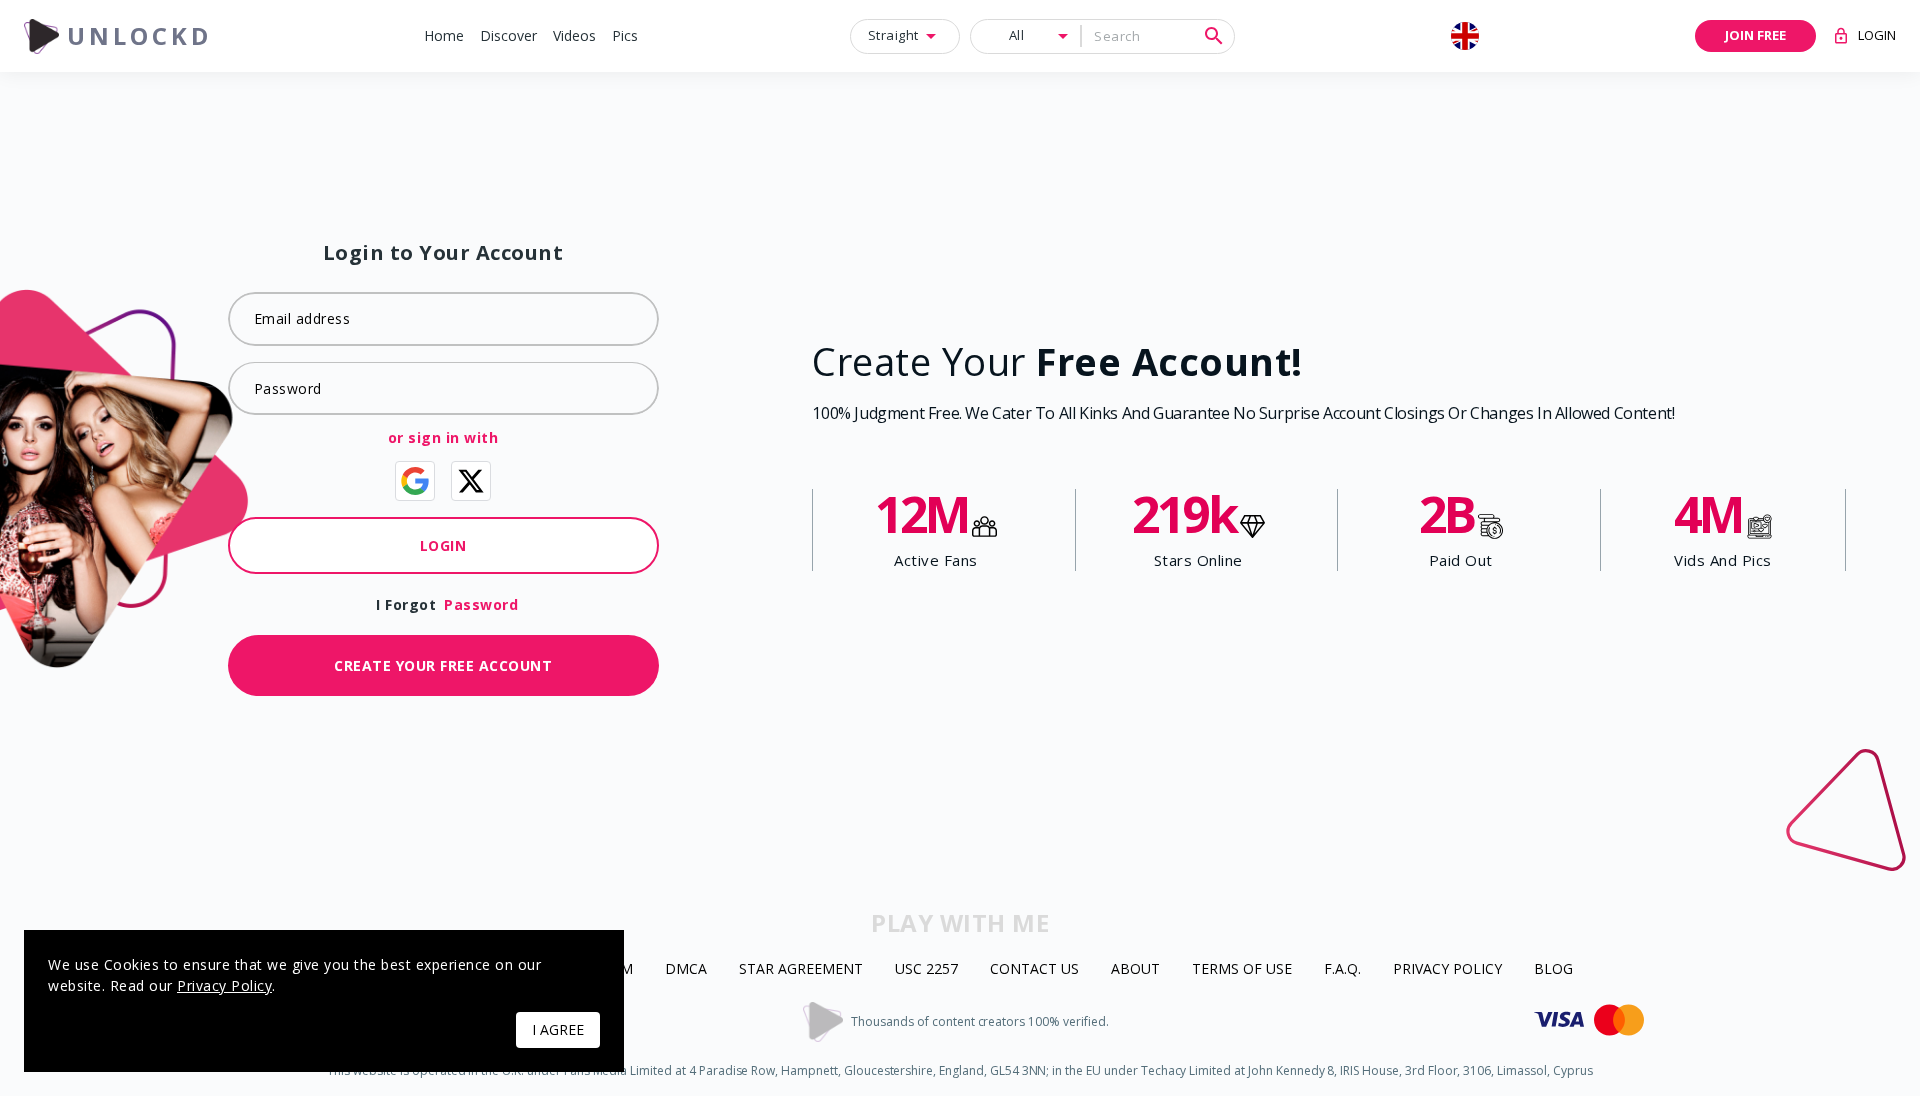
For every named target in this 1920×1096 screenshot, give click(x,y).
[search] (1214, 36)
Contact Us (1034, 969)
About (1135, 969)
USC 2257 (926, 969)
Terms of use (1242, 969)
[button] (444, 36)
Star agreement (801, 969)
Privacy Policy (1447, 969)
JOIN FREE (1755, 35)
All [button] (1017, 35)
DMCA (686, 969)
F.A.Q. (1342, 969)
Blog (1553, 969)
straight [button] (893, 35)
